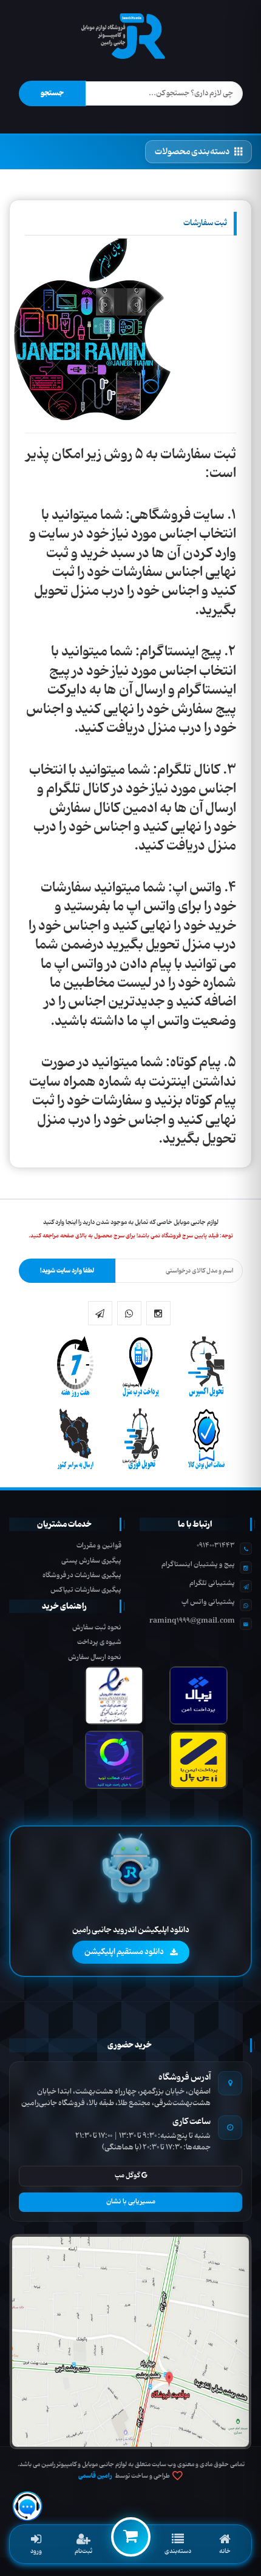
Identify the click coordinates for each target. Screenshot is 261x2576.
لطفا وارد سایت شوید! (67, 1271)
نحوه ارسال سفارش (95, 1657)
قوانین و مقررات (99, 1546)
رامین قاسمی (95, 2476)
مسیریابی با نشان (131, 2202)
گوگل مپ (128, 2175)
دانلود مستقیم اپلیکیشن (124, 1952)
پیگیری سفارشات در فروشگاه (82, 1575)
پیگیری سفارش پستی (91, 1561)
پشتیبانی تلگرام (212, 1583)
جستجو (52, 93)
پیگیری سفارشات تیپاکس (86, 1590)
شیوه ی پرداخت (99, 1642)
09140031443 (216, 1546)
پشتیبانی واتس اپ (208, 1602)
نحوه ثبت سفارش (97, 1628)
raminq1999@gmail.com (192, 1621)
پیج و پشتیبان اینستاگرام (198, 1564)
